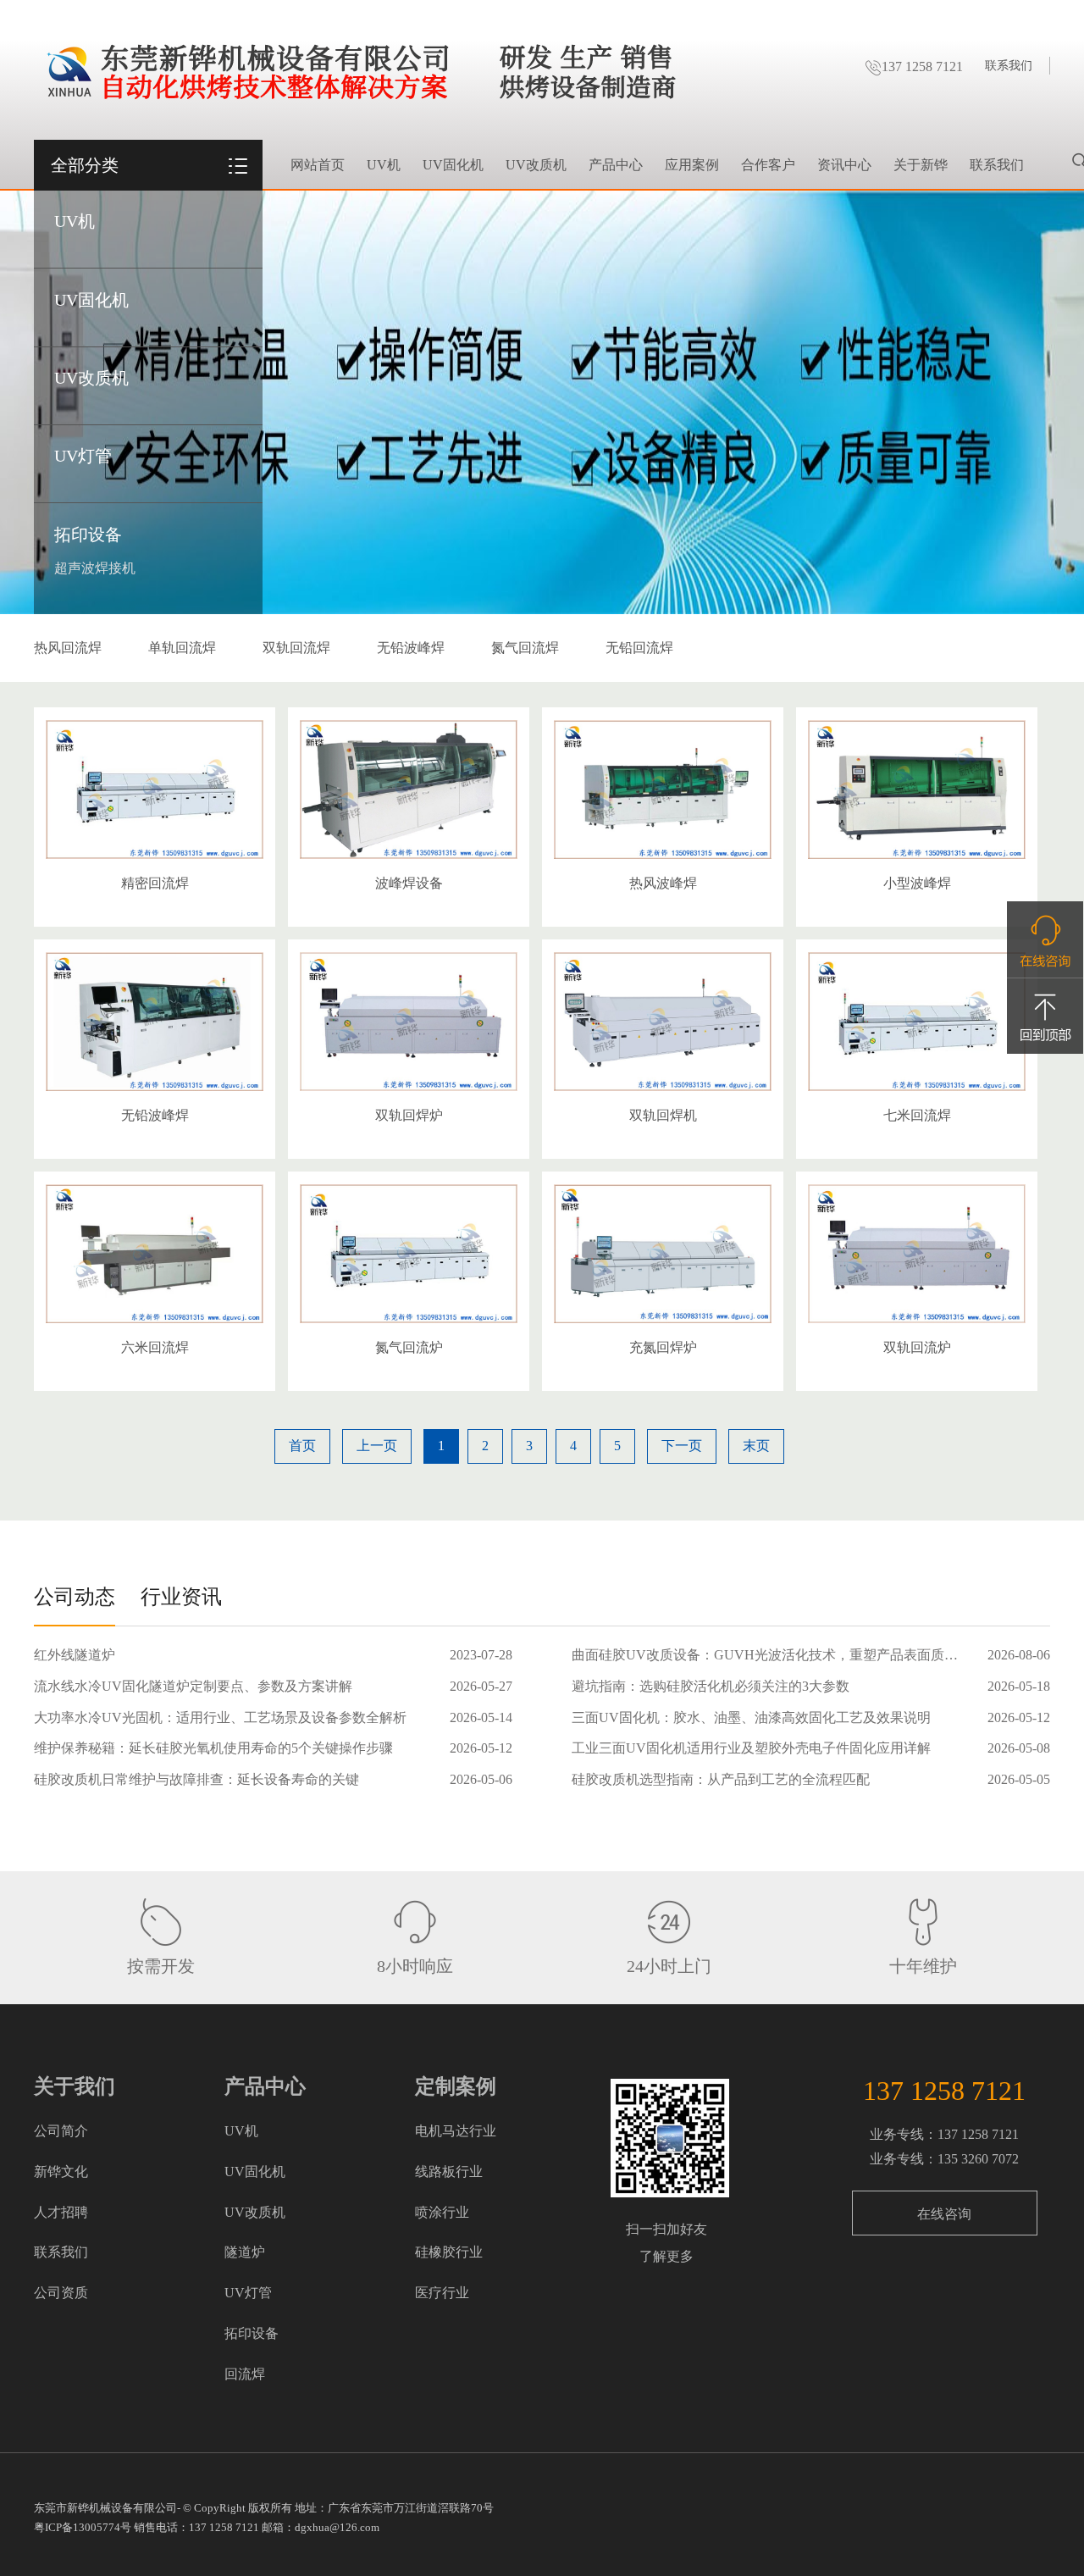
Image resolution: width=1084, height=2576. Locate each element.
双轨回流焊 (296, 648)
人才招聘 (61, 2212)
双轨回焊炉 (409, 1115)
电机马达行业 (456, 2131)
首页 (302, 1446)
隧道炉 (245, 2252)
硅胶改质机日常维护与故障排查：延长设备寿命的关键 (196, 1779)
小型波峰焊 (917, 883)
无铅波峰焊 (411, 648)
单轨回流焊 (182, 648)
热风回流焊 (68, 648)
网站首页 (318, 165)
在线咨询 (944, 2214)
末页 (756, 1446)
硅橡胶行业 (449, 2252)
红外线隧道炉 (75, 1655)
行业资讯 (181, 1597)
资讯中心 (844, 165)
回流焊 (245, 2374)
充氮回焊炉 (663, 1347)
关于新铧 (921, 165)
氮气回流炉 (409, 1347)
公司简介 (61, 2131)
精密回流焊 (155, 883)
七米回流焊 (917, 1115)
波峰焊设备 (409, 883)
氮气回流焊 (525, 648)
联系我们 (1009, 66)
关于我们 (75, 2086)
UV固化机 (91, 300)
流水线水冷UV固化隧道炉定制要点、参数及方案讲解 (193, 1686)
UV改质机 (91, 378)
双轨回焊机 (663, 1115)
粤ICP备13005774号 (83, 2527)
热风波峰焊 (663, 883)
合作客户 (768, 165)
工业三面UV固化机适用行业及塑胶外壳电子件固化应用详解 (751, 1748)
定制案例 (456, 2086)
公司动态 (75, 1597)
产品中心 (616, 165)
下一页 (682, 1446)
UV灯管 (83, 456)
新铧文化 (61, 2172)
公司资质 (61, 2293)
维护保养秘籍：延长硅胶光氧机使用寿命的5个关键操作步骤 (213, 1748)
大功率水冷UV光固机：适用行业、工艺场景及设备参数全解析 (220, 1717)
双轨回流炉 (917, 1347)
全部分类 (85, 165)
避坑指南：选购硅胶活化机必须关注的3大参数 (711, 1686)
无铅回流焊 (639, 648)
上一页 (377, 1446)
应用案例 (692, 165)
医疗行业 (442, 2293)
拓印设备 (88, 535)
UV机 (75, 221)
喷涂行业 (442, 2212)
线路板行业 (449, 2172)
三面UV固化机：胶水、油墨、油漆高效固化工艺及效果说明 (751, 1717)
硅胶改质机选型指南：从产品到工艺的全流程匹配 (721, 1779)
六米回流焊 (155, 1347)
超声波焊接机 (95, 568)
